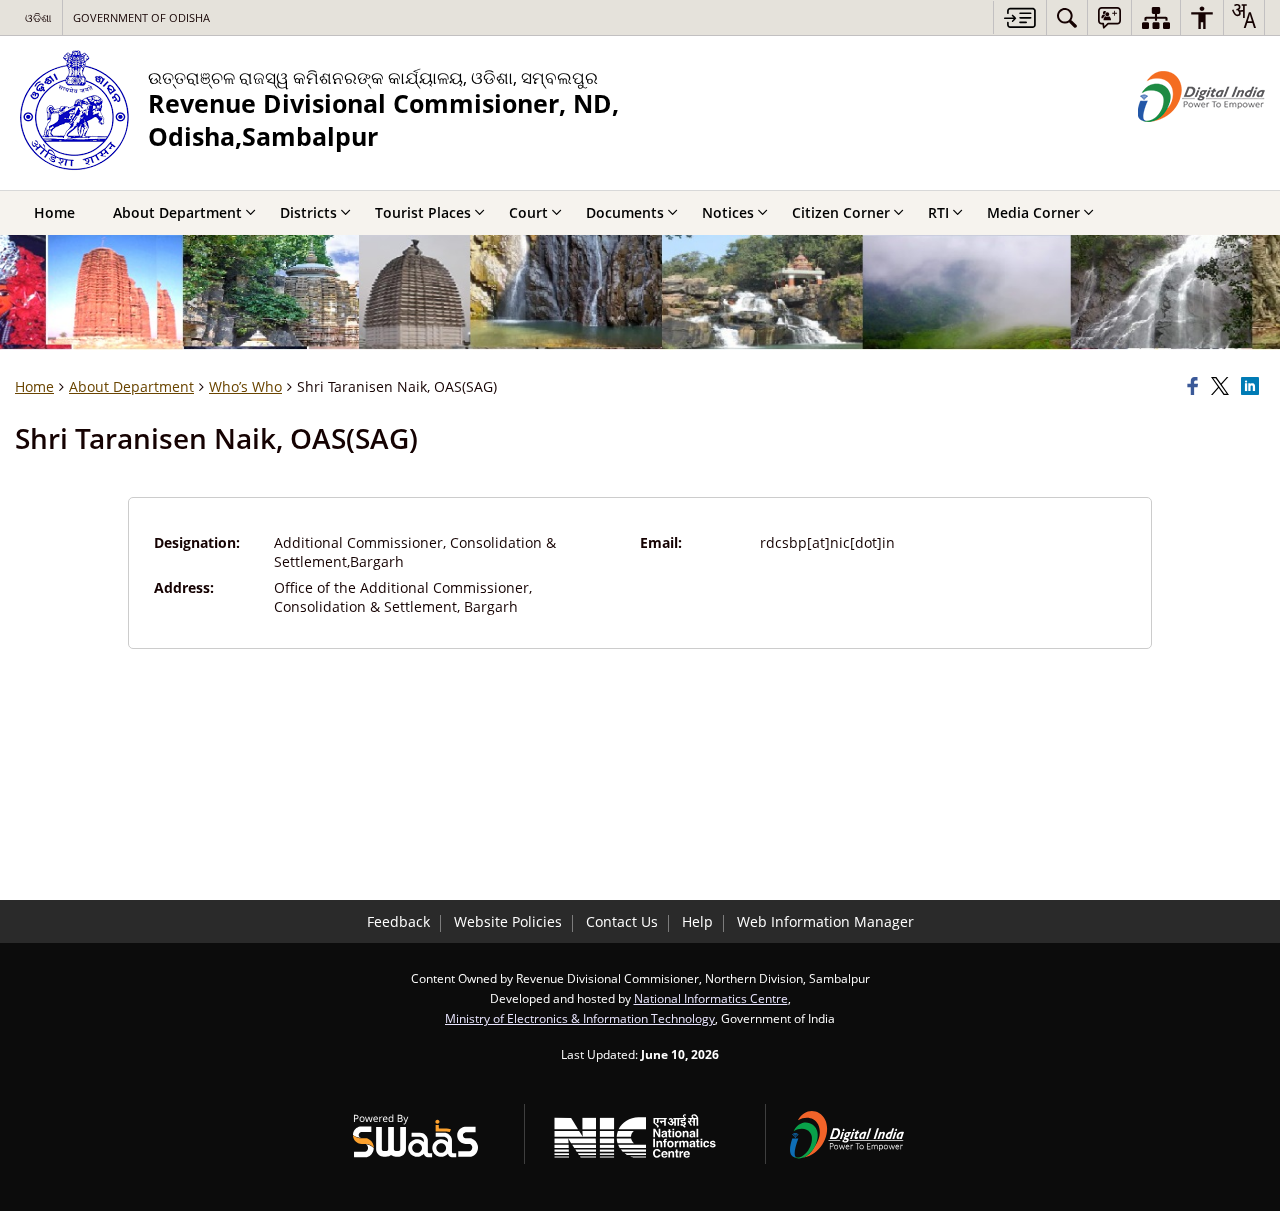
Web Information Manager (825, 921)
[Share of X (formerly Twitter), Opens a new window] (1223, 387)
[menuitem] (1067, 17)
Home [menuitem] (54, 212)
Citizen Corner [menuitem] (841, 212)
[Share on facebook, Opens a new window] (1196, 387)
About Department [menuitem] (177, 212)
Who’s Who (245, 386)
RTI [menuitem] (938, 212)
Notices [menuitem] (728, 212)
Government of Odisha (141, 17)
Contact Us (622, 921)
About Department (131, 386)
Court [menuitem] (528, 212)
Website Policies (508, 921)
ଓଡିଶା (38, 17)
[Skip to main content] (1019, 17)
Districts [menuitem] (308, 212)
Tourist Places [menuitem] (423, 212)
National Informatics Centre (711, 998)
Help (697, 921)
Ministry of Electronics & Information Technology (580, 1018)
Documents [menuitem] (625, 212)
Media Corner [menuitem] (1033, 212)
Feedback (398, 921)
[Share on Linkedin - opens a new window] (1253, 387)
